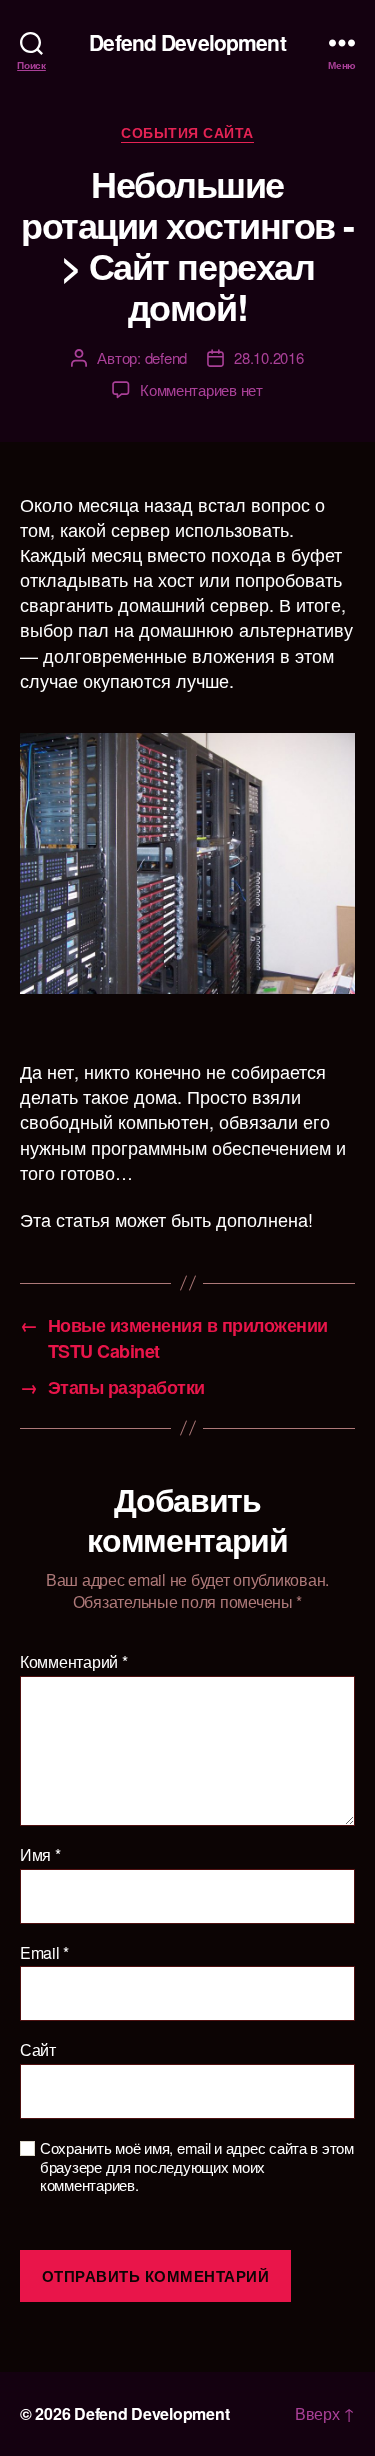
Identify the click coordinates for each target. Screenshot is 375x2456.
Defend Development (187, 42)
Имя (40, 1855)
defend (166, 357)
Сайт (38, 2050)
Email (44, 1953)
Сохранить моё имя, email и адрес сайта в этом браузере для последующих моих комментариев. (197, 2167)
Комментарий (74, 1662)
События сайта (187, 133)
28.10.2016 (268, 357)
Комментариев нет (201, 389)
